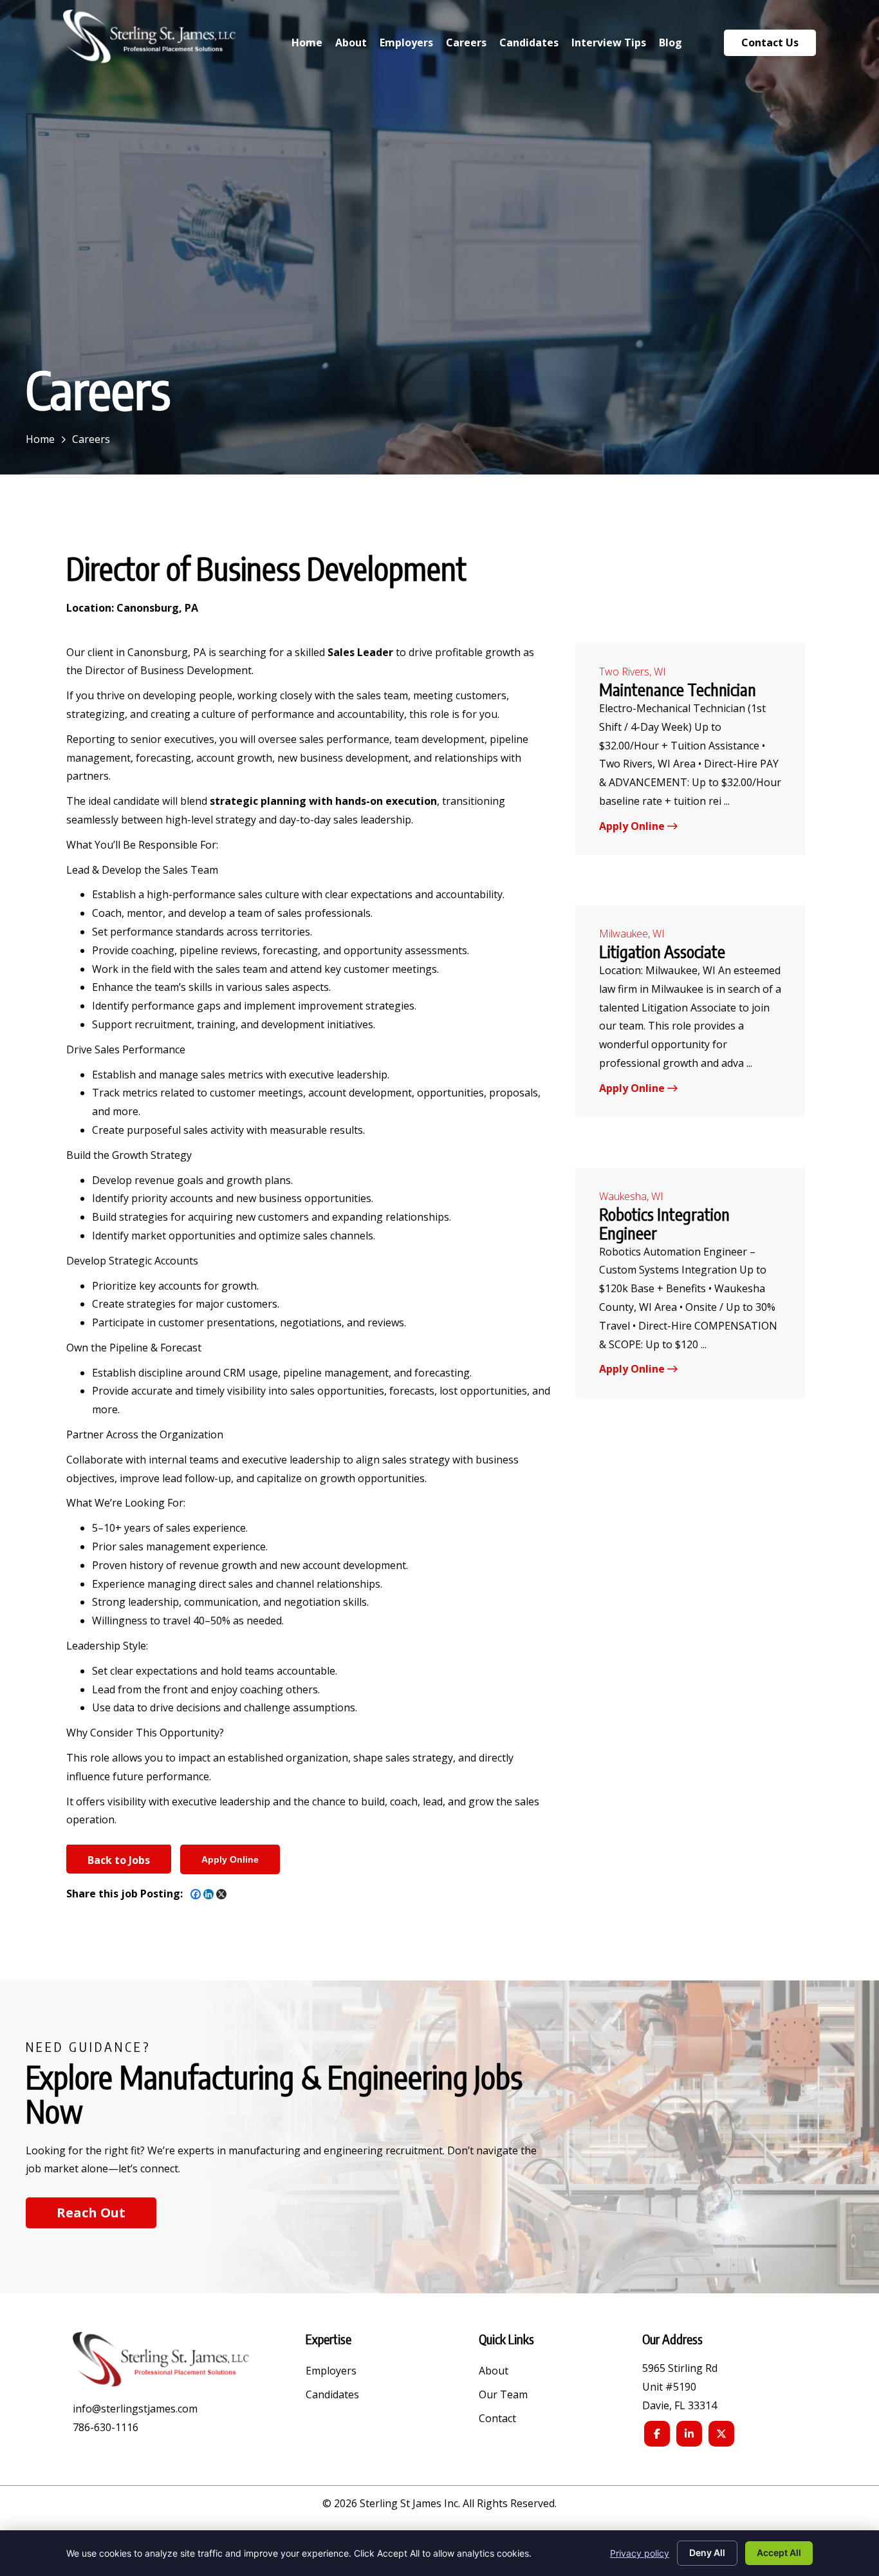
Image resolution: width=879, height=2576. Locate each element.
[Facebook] (196, 1894)
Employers (331, 2372)
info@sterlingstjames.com (135, 2409)
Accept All (779, 2552)
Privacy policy (640, 2553)
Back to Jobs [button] (119, 1860)
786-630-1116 (106, 2427)
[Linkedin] (208, 1894)
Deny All (707, 2552)
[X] (221, 1894)
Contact (497, 2419)
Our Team (503, 2395)
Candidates (332, 2395)
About (494, 2372)
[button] (91, 2213)
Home (40, 439)
